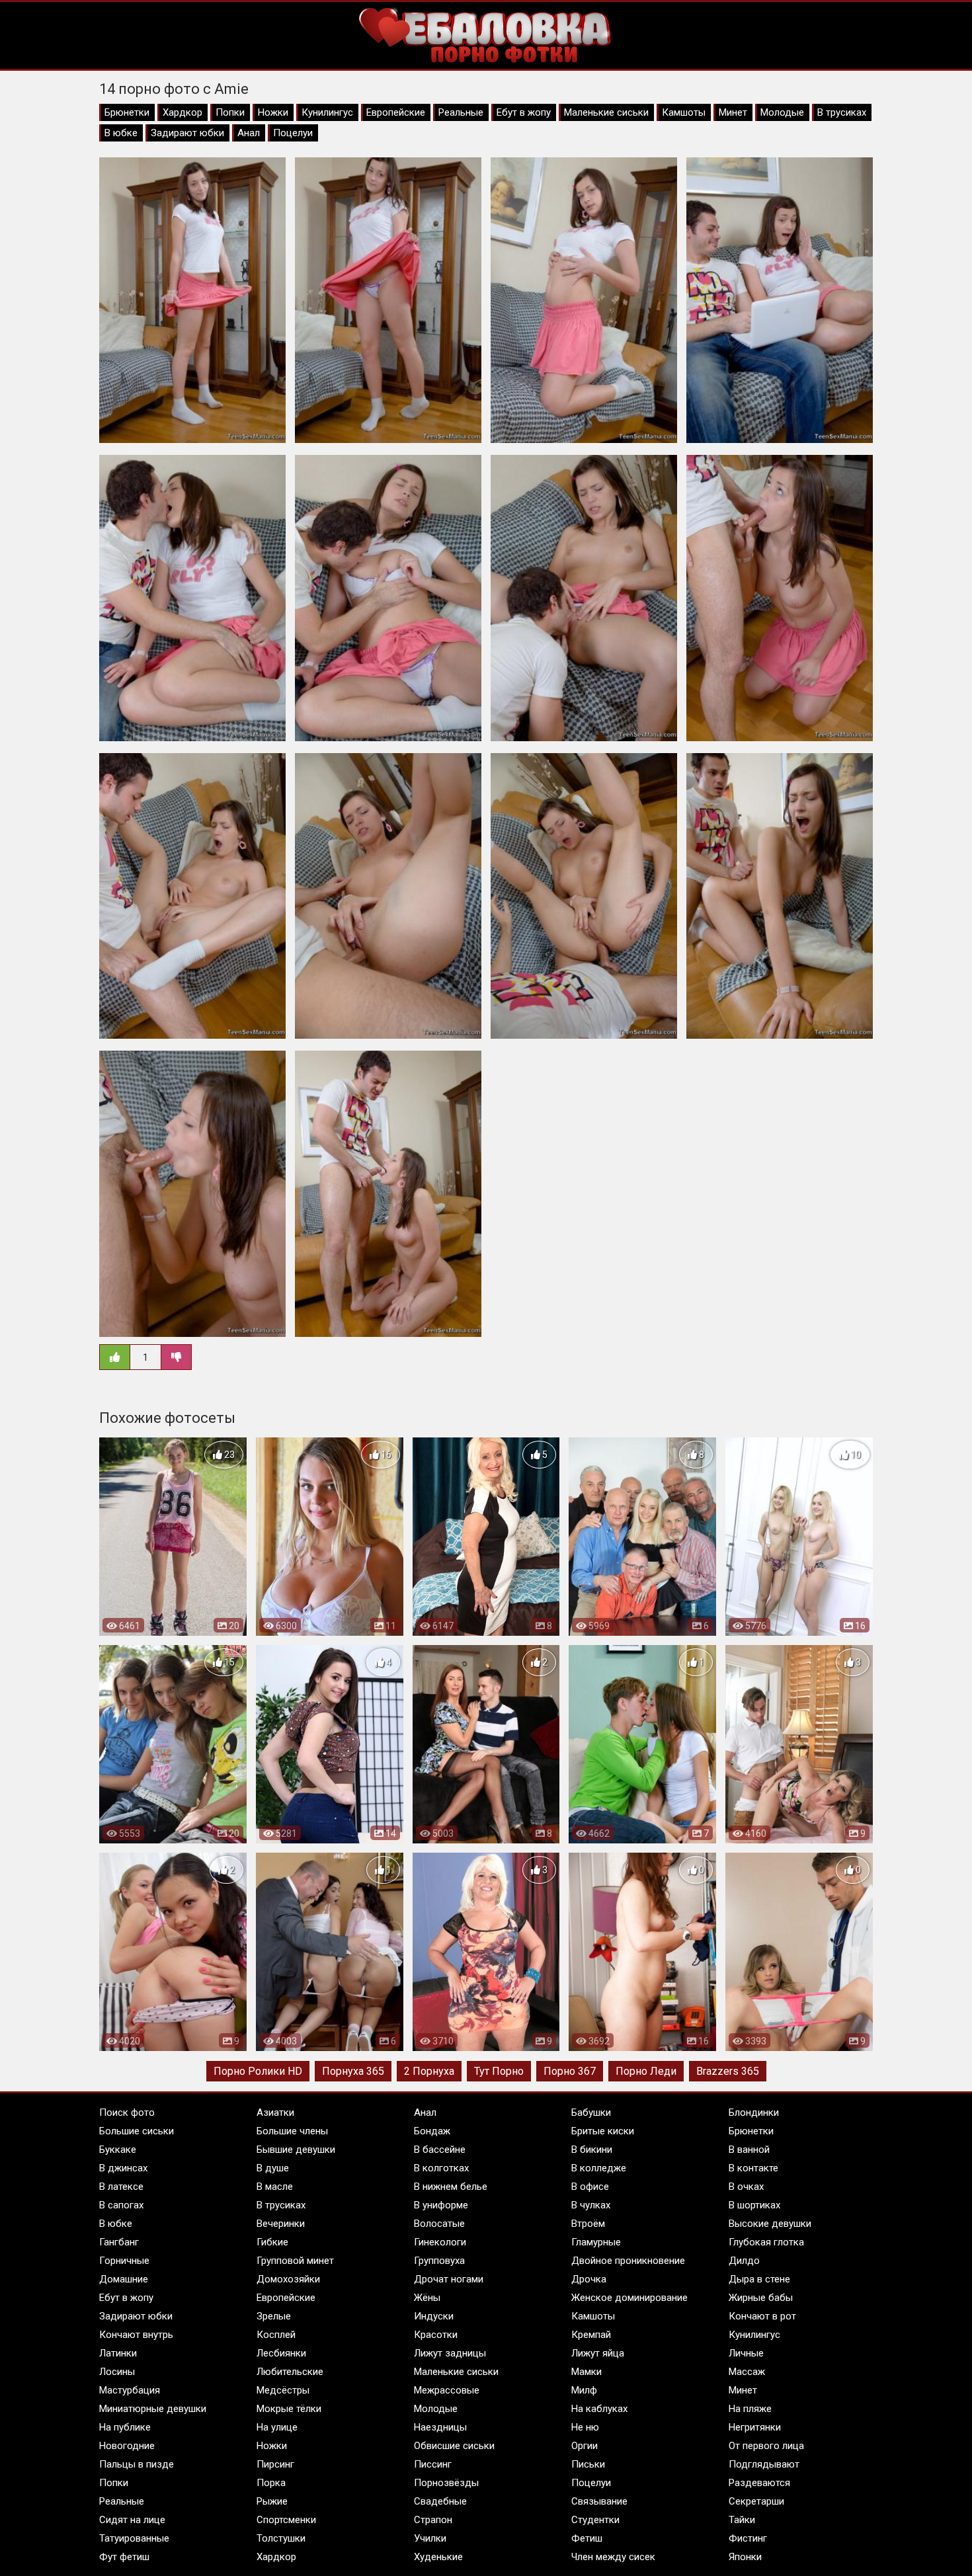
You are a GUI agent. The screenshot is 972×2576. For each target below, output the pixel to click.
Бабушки (591, 2113)
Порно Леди (646, 2071)
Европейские (396, 112)
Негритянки (755, 2427)
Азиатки (275, 2113)
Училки (430, 2538)
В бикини (592, 2150)
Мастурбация (130, 2390)
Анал (249, 133)
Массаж (747, 2372)
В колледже (599, 2168)
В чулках (591, 2205)
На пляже (750, 2409)
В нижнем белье (451, 2187)
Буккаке (118, 2150)
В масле (275, 2187)
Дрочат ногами (449, 2279)
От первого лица (766, 2446)
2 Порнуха (429, 2071)
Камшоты (684, 112)
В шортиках (754, 2205)
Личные (746, 2353)
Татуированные (134, 2538)
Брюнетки (127, 112)
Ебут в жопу (524, 112)
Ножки (273, 112)
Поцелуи (293, 133)
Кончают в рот (762, 2316)
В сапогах (121, 2205)
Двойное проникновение (628, 2261)
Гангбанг (119, 2242)
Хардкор (182, 112)
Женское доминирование (629, 2298)
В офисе (590, 2187)
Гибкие (272, 2242)
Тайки (742, 2520)
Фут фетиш (124, 2557)
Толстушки (281, 2538)
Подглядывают (764, 2464)
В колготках (441, 2168)
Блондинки (754, 2113)
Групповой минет (295, 2261)
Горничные (124, 2261)
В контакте (753, 2168)
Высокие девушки (770, 2224)
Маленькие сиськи (606, 112)
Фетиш (587, 2538)
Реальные (461, 112)
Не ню (585, 2427)
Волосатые (439, 2224)
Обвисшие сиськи (454, 2446)
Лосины (117, 2372)
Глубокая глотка (766, 2242)
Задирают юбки (187, 133)
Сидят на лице (132, 2520)
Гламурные (596, 2242)
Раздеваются (759, 2483)
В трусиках (842, 112)
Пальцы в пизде (137, 2464)
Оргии (585, 2446)
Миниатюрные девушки (153, 2409)
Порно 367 (570, 2071)
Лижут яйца (598, 2353)
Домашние (124, 2279)
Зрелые (274, 2316)
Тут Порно (499, 2071)
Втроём (588, 2224)
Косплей (276, 2335)
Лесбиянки (281, 2353)
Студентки (595, 2520)
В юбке (121, 133)
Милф (584, 2390)
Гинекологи (440, 2242)
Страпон (433, 2520)
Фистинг (748, 2538)
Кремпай (591, 2335)
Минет (733, 112)
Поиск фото (127, 2113)
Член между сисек (613, 2557)
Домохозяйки (288, 2279)
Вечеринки (281, 2224)
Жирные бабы (761, 2298)
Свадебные (440, 2501)
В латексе (121, 2187)
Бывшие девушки (296, 2150)
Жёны (427, 2298)
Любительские (290, 2372)
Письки (588, 2464)
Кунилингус (327, 112)
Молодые (782, 112)
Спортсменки (286, 2520)
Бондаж (432, 2131)
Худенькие (438, 2557)
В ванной (749, 2150)
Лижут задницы (450, 2353)
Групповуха (439, 2261)
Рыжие (272, 2501)
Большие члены (292, 2131)
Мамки (587, 2372)
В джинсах (123, 2168)
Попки (230, 112)
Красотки (436, 2335)
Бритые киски (603, 2131)
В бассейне (440, 2150)
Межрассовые (447, 2390)
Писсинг (433, 2464)
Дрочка (589, 2279)
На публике (125, 2427)
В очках (746, 2187)
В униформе (441, 2205)
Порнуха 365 (353, 2071)
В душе (273, 2168)
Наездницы (440, 2427)
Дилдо (744, 2261)
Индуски (434, 2316)
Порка (271, 2483)
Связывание (599, 2501)
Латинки (118, 2353)
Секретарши (756, 2501)
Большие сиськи (137, 2131)
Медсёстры (283, 2390)
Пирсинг (275, 2464)
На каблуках (599, 2409)
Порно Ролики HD (258, 2071)
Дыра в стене (759, 2279)
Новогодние (127, 2446)
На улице (277, 2427)
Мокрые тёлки (289, 2409)
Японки (745, 2557)
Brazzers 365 (728, 2071)
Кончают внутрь (136, 2335)
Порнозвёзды (446, 2483)
